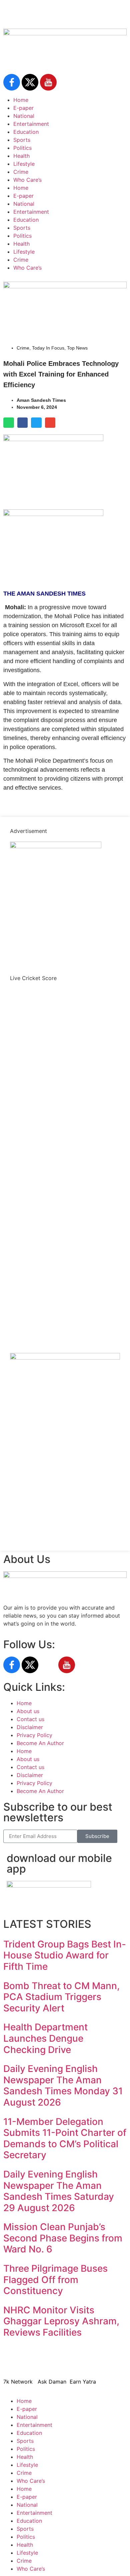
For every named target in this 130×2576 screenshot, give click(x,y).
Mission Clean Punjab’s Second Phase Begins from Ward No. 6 (63, 2238)
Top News (77, 348)
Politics (22, 148)
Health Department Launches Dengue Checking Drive (45, 2038)
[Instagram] (48, 1665)
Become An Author (40, 1743)
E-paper (23, 108)
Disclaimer (30, 1727)
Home (21, 100)
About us (28, 1711)
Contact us (30, 1719)
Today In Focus (48, 348)
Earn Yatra (83, 2382)
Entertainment (31, 124)
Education (26, 132)
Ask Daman (52, 2382)
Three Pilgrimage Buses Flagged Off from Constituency (55, 2280)
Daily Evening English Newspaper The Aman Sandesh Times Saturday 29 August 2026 (59, 2191)
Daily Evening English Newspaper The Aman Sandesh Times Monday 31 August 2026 (63, 2085)
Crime (21, 172)
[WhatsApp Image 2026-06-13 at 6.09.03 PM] (56, 846)
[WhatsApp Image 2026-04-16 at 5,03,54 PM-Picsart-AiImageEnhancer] (65, 1358)
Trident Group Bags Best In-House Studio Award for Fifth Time (65, 1955)
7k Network (18, 2382)
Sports (22, 140)
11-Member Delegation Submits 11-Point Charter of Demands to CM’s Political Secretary (65, 2138)
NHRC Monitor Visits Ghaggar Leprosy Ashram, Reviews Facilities (61, 2321)
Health (21, 156)
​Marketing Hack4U (102, 2362)
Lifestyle (24, 164)
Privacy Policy (34, 1735)
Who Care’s (27, 180)
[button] (9, 423)
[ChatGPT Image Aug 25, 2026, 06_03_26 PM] (65, 286)
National (24, 116)
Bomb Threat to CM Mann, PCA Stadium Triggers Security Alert (61, 1997)
